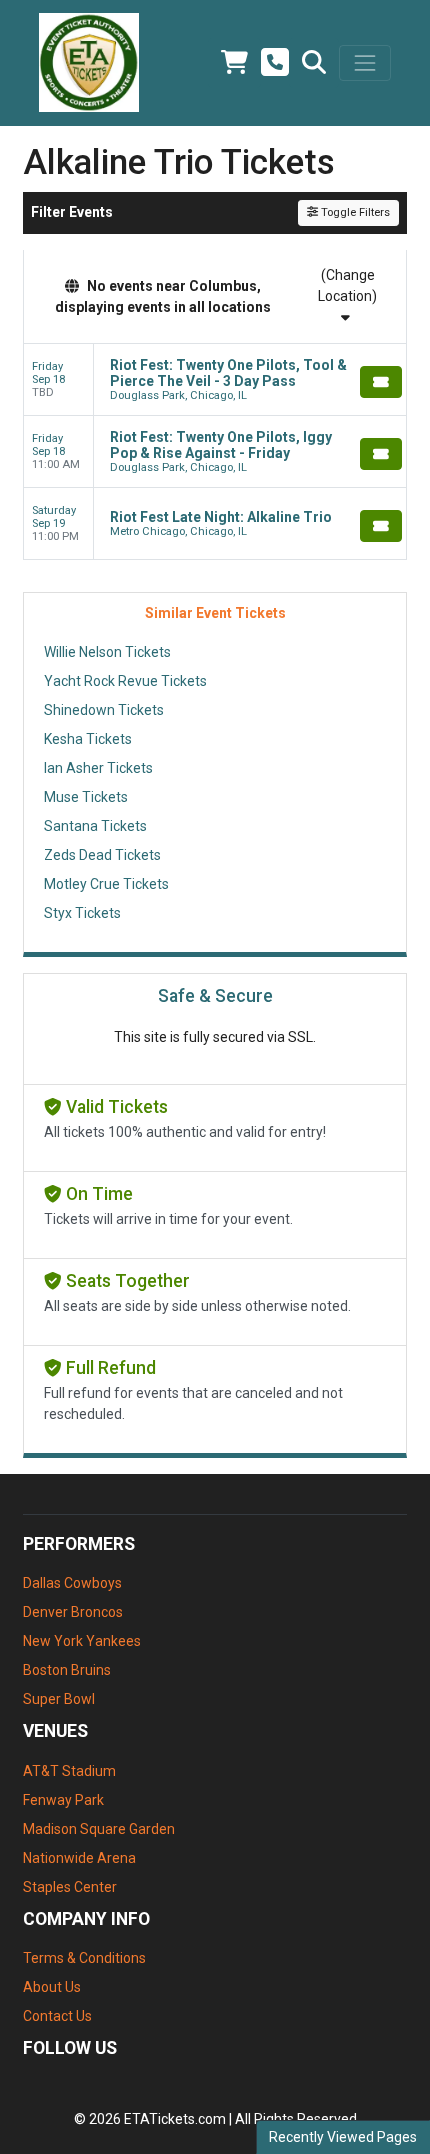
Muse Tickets (86, 797)
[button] (314, 63)
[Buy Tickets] (381, 382)
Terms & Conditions (84, 1958)
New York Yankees (82, 1641)
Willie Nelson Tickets (107, 652)
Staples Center (70, 1887)
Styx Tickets (82, 913)
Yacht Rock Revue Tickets (125, 681)
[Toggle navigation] (365, 63)
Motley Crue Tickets (106, 884)
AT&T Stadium (69, 1771)
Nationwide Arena (79, 1858)
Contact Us (57, 2016)
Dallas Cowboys (72, 1583)
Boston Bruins (67, 1670)
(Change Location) (347, 285)
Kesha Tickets (88, 739)
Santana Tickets (95, 826)
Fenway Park (63, 1800)
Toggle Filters (354, 212)
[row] (215, 380)
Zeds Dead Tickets (102, 855)
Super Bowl (59, 1699)
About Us (52, 1987)
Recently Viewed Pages (343, 2137)
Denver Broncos (73, 1612)
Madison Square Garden (99, 1829)
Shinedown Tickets (104, 710)
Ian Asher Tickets (98, 768)
